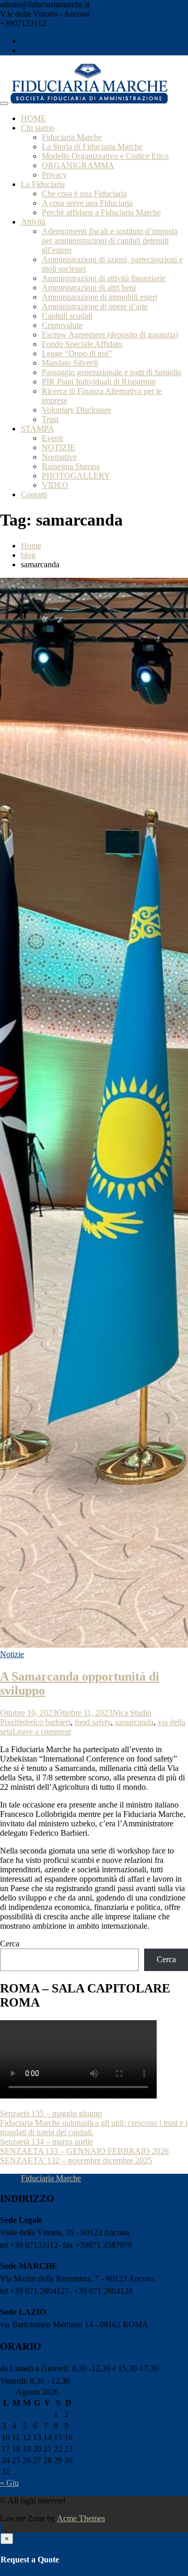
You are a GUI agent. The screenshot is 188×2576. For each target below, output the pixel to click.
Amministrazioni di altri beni (89, 288)
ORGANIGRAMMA (78, 165)
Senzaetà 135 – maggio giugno (51, 2113)
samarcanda (134, 1722)
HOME (33, 118)
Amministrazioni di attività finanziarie (104, 278)
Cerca (10, 1944)
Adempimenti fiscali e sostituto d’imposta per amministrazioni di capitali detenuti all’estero (110, 241)
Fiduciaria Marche (72, 137)
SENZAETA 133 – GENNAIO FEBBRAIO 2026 (84, 2151)
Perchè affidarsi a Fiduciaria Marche (101, 212)
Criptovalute (62, 325)
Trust (50, 419)
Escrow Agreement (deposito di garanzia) (110, 335)
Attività (33, 222)
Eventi (52, 438)
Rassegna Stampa (71, 466)
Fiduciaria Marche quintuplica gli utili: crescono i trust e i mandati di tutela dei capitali (94, 2128)
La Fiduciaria (43, 184)
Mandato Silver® (70, 363)
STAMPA (38, 429)
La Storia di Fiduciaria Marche (92, 147)
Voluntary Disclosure (77, 410)
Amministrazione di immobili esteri (99, 297)
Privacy (54, 175)
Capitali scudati (67, 316)
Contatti (34, 494)
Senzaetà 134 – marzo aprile (46, 2142)
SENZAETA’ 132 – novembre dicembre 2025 (76, 2160)
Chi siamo (38, 128)
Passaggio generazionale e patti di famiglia (111, 372)
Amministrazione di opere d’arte (95, 306)
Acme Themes (81, 2518)
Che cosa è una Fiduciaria (84, 194)
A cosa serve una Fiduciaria (87, 203)
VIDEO (55, 485)
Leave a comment (42, 1732)
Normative (59, 457)
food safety (93, 1722)
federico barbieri (44, 1722)
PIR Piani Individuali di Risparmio (99, 382)
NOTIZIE (58, 447)
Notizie (12, 1654)
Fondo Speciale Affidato (82, 344)
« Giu (9, 2483)
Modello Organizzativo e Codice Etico (105, 156)
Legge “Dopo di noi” (77, 353)
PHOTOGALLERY (76, 476)
